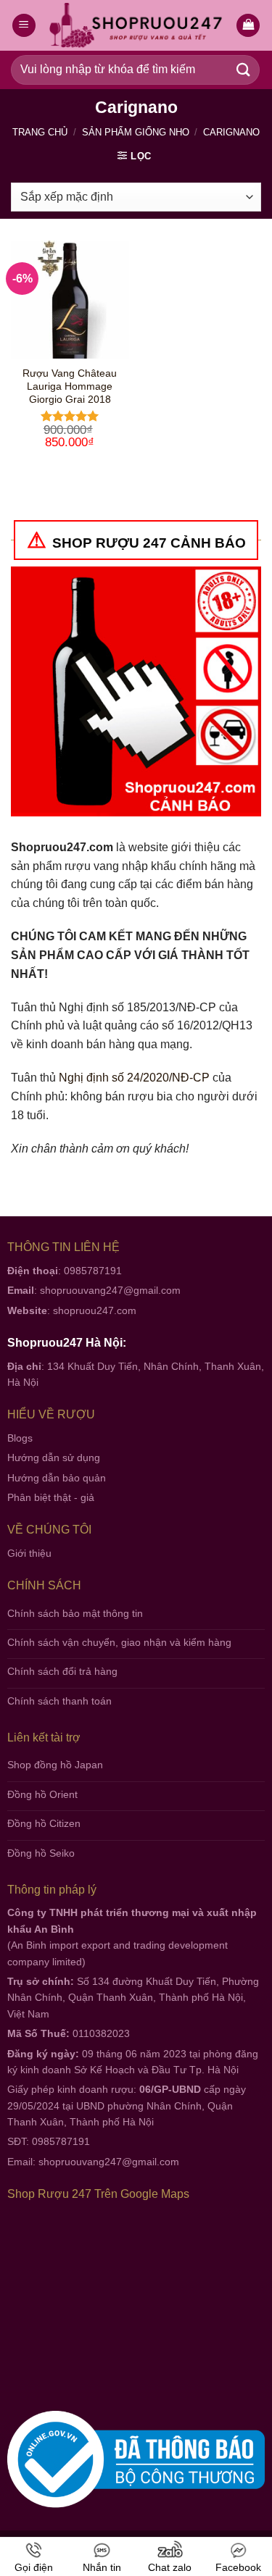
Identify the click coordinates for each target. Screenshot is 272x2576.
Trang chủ (40, 132)
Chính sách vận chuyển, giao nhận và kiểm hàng (119, 1642)
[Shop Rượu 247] (136, 26)
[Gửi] (244, 70)
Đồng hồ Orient (42, 1794)
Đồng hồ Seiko (41, 1853)
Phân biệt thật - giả (51, 1497)
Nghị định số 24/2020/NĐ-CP (134, 1078)
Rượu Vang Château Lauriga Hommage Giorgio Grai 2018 (70, 386)
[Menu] (24, 26)
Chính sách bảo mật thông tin (75, 1613)
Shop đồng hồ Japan (55, 1765)
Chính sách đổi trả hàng (62, 1671)
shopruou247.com (95, 1310)
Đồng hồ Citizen (44, 1823)
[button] (248, 26)
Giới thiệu (29, 1553)
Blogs (20, 1438)
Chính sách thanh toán (59, 1701)
